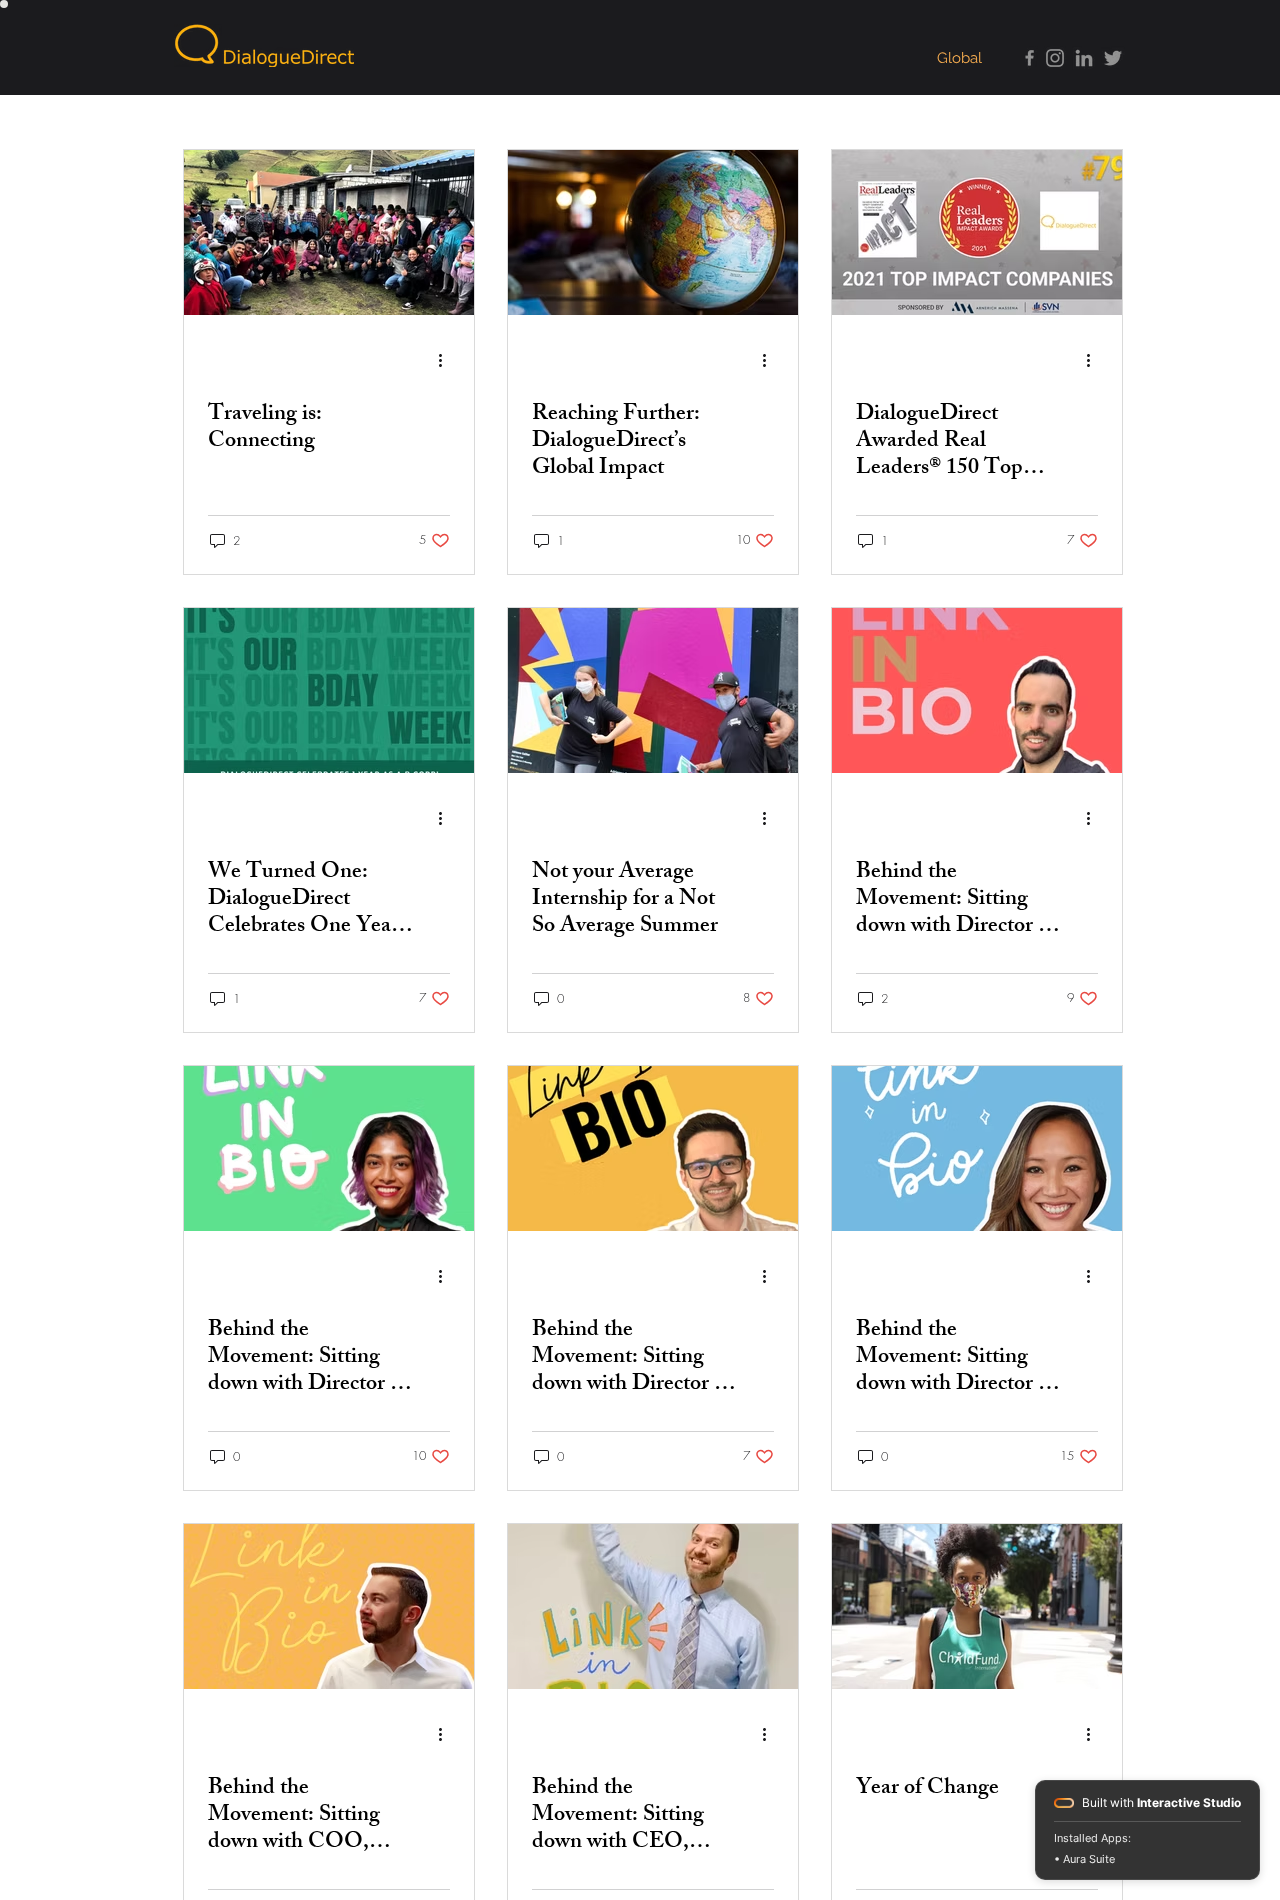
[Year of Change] (977, 1606)
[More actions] (447, 360)
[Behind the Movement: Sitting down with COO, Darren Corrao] (329, 1606)
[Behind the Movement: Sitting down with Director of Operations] (977, 690)
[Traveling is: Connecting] (329, 232)
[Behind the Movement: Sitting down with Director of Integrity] (653, 1148)
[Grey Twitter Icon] (1113, 58)
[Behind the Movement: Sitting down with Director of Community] (977, 1148)
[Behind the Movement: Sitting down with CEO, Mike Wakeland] (653, 1606)
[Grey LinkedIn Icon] (1084, 58)
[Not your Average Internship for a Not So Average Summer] (653, 690)
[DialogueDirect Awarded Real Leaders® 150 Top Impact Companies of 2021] (977, 232)
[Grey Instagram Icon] (1055, 58)
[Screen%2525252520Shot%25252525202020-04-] (1026, 58)
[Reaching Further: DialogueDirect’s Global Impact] (653, 232)
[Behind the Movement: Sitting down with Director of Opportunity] (329, 1148)
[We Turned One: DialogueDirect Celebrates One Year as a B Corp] (329, 690)
